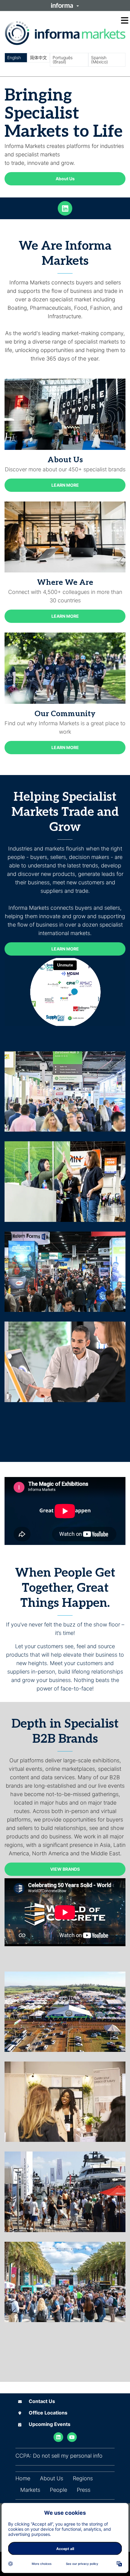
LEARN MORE (65, 485)
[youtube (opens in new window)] (72, 2437)
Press (84, 2490)
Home (23, 2478)
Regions (83, 2478)
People (58, 2490)
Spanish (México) (99, 60)
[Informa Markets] (65, 33)
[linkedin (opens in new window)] (65, 208)
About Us (65, 179)
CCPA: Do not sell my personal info (59, 2456)
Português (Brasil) (63, 60)
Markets (30, 2490)
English (14, 58)
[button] (65, 5)
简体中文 (38, 58)
